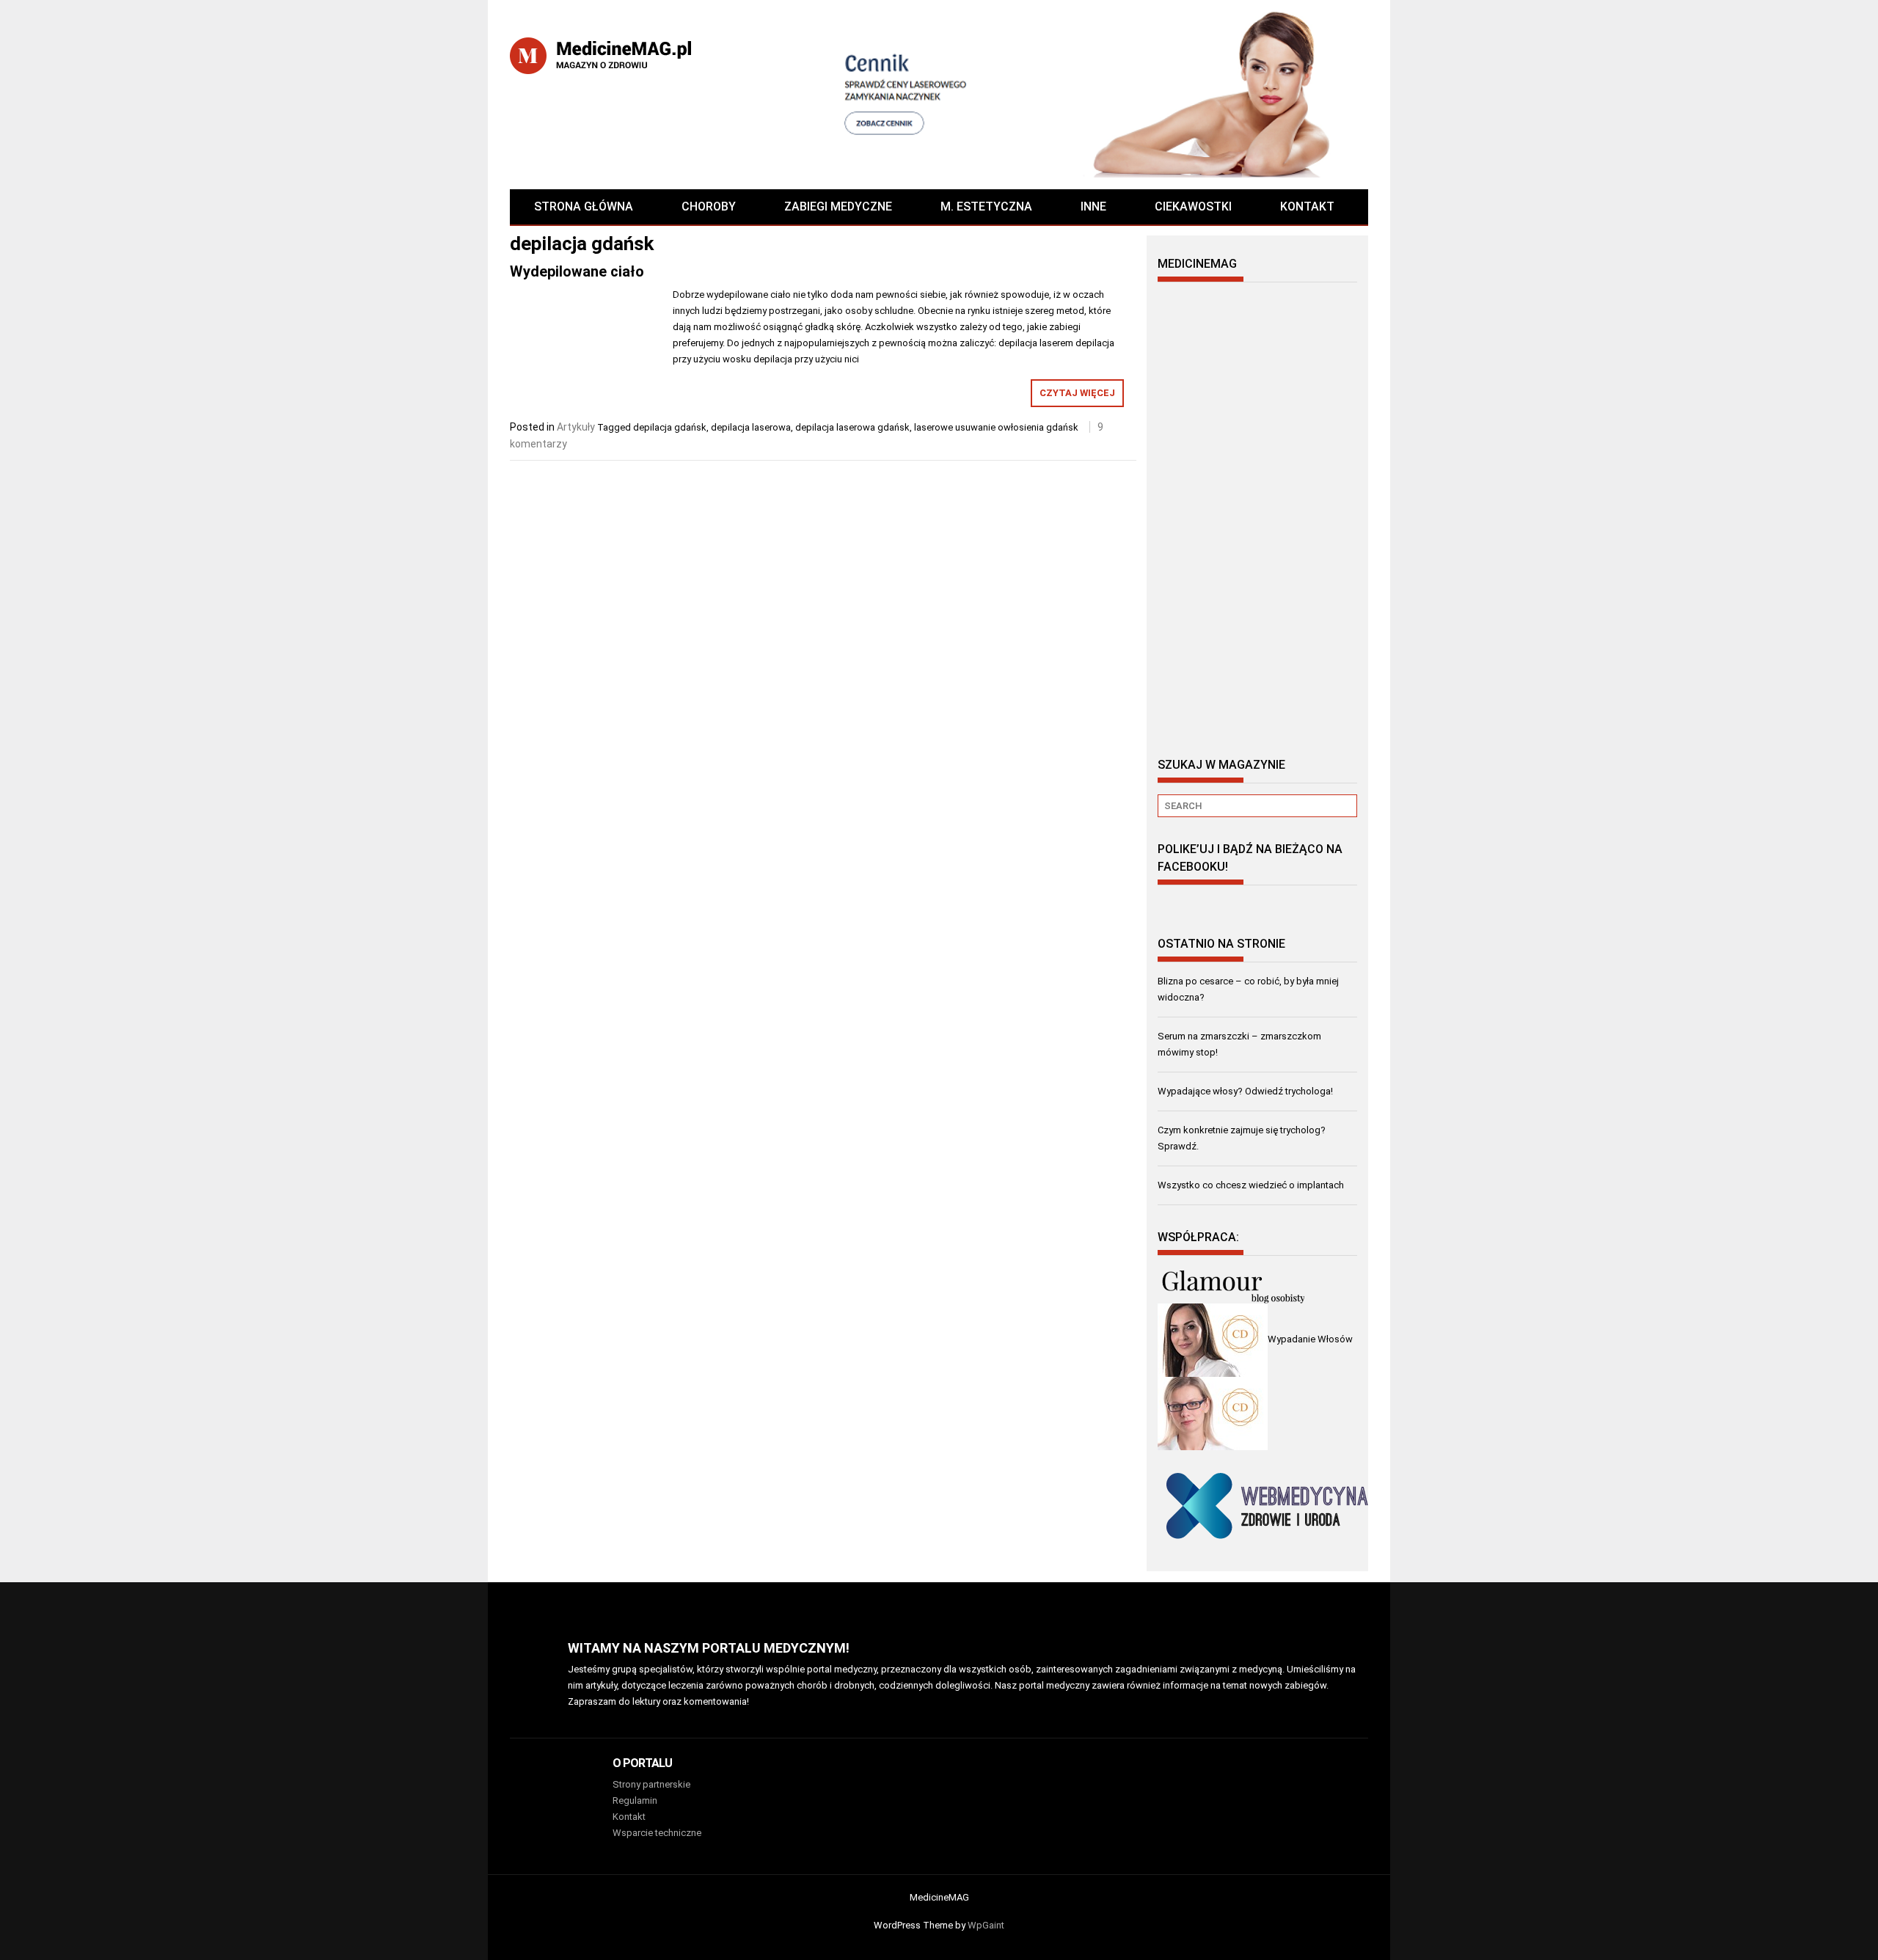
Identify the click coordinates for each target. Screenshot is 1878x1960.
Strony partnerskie (651, 1784)
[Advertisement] (1257, 513)
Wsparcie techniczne (657, 1833)
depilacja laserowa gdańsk (852, 427)
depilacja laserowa (751, 427)
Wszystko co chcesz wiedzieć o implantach (1251, 1185)
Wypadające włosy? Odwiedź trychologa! (1245, 1091)
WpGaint (986, 1925)
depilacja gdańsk (670, 427)
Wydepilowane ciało (577, 271)
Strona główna (584, 206)
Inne (1093, 206)
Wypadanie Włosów (1310, 1339)
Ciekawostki (1193, 206)
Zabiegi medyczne (838, 206)
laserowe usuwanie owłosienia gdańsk (996, 427)
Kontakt (1307, 206)
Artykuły (576, 427)
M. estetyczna (986, 206)
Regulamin (635, 1800)
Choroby (709, 206)
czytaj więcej (1077, 393)
